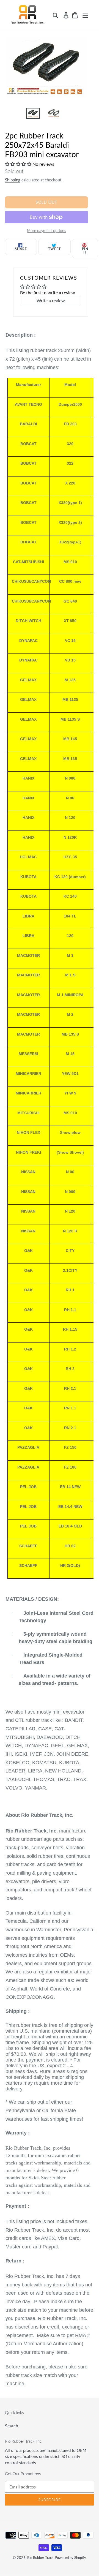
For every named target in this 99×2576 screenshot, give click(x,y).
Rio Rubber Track (40, 2558)
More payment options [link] (46, 231)
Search (12, 2426)
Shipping (13, 180)
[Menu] (85, 15)
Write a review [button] (51, 300)
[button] (19, 164)
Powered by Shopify (70, 2558)
